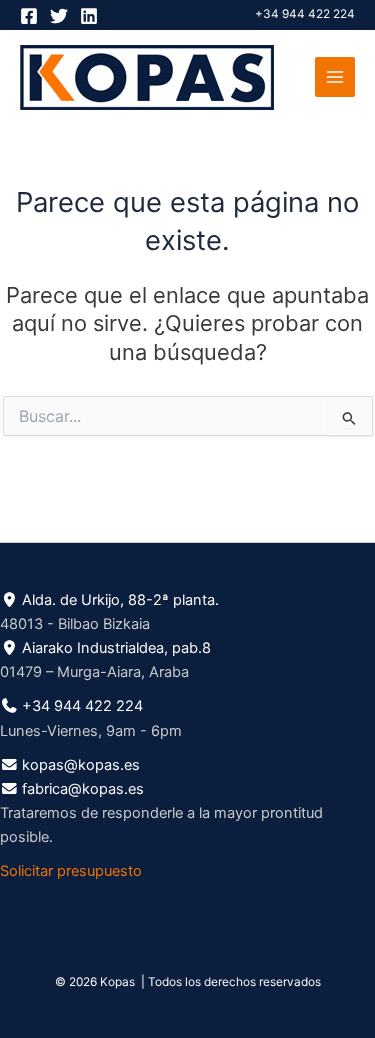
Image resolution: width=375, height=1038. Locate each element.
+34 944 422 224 (305, 14)
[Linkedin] (89, 16)
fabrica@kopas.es (83, 789)
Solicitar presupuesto (71, 871)
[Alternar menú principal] (335, 77)
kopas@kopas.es (81, 765)
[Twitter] (59, 16)
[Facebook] (29, 16)
